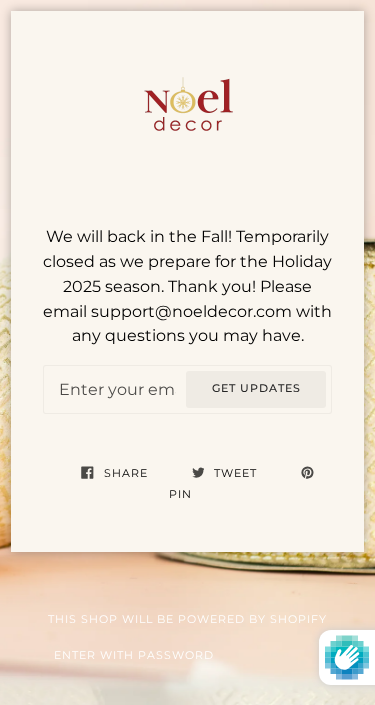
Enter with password (134, 655)
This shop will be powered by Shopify (187, 619)
